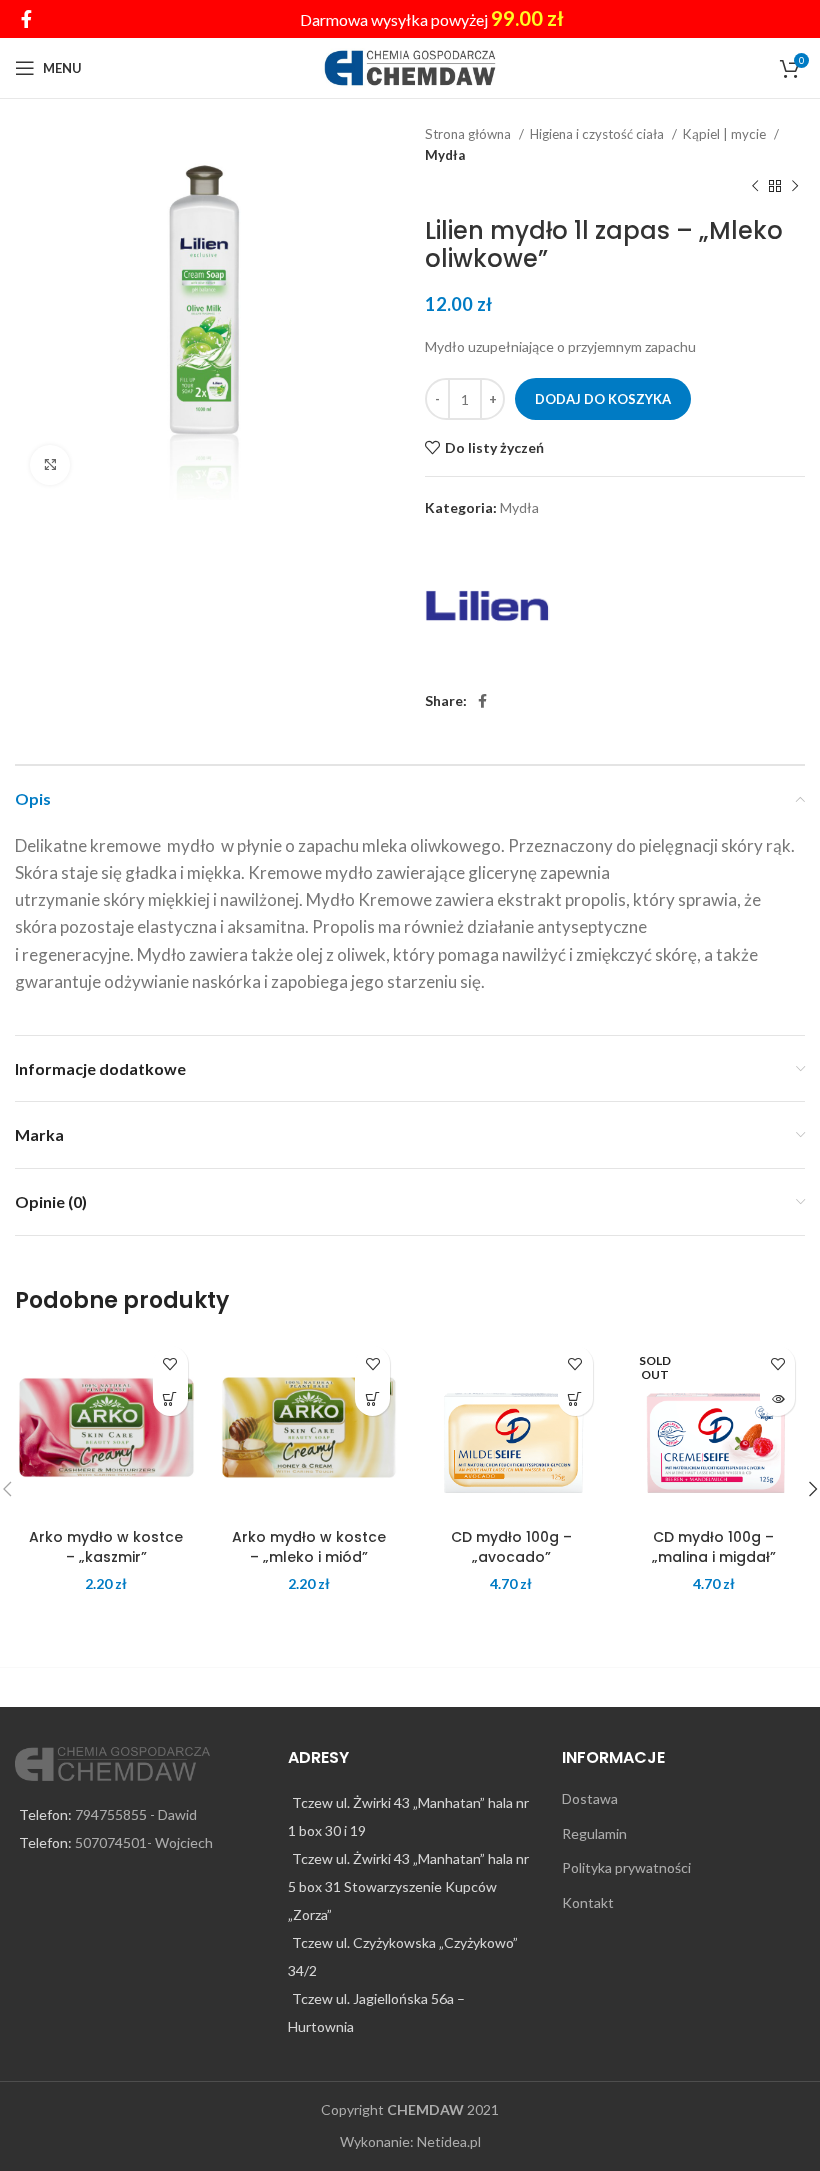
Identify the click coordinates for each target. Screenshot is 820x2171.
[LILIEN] (487, 605)
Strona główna (469, 134)
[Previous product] (755, 187)
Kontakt (588, 1902)
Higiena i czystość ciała (598, 134)
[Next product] (795, 187)
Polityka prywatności (626, 1867)
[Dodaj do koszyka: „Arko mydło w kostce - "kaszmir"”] (170, 1398)
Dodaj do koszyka (603, 399)
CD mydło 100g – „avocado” (511, 1547)
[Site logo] (410, 66)
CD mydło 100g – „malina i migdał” (714, 1547)
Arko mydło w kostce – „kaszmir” (106, 1547)
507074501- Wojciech (144, 1842)
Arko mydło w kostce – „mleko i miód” (309, 1547)
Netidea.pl (449, 2141)
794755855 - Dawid (136, 1814)
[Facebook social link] (26, 19)
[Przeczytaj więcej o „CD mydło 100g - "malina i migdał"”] (777, 1398)
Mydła (445, 155)
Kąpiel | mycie (726, 134)
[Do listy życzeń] (170, 1363)
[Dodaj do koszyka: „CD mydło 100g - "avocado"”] (575, 1398)
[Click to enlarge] (50, 465)
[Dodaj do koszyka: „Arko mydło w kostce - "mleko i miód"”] (372, 1398)
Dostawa (590, 1798)
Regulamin (594, 1833)
